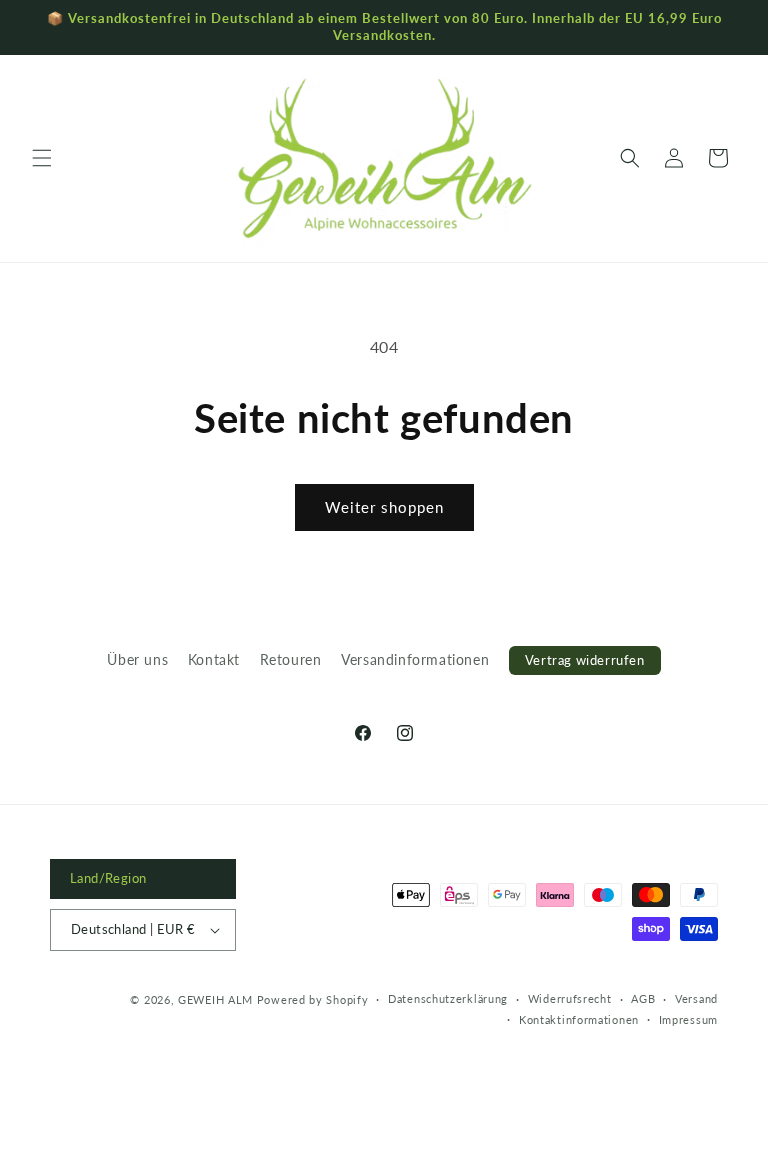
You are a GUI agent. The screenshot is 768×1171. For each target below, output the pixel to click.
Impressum (688, 1019)
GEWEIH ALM (215, 999)
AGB (643, 998)
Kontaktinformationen (579, 1019)
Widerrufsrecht (570, 998)
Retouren (291, 659)
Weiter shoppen (384, 507)
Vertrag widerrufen (585, 660)
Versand (696, 998)
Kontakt (214, 659)
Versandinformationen (415, 659)
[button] (42, 158)
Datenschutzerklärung (448, 998)
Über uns (137, 659)
